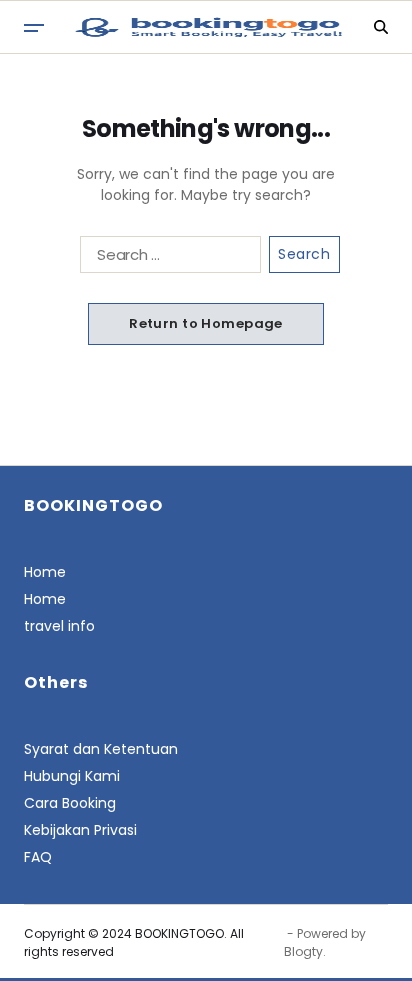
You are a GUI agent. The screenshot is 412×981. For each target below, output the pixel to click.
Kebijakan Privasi (80, 830)
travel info (59, 626)
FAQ (38, 857)
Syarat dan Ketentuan (101, 749)
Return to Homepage (206, 323)
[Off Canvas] (34, 28)
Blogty (303, 951)
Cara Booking (70, 803)
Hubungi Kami (72, 776)
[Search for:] (166, 258)
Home (45, 572)
